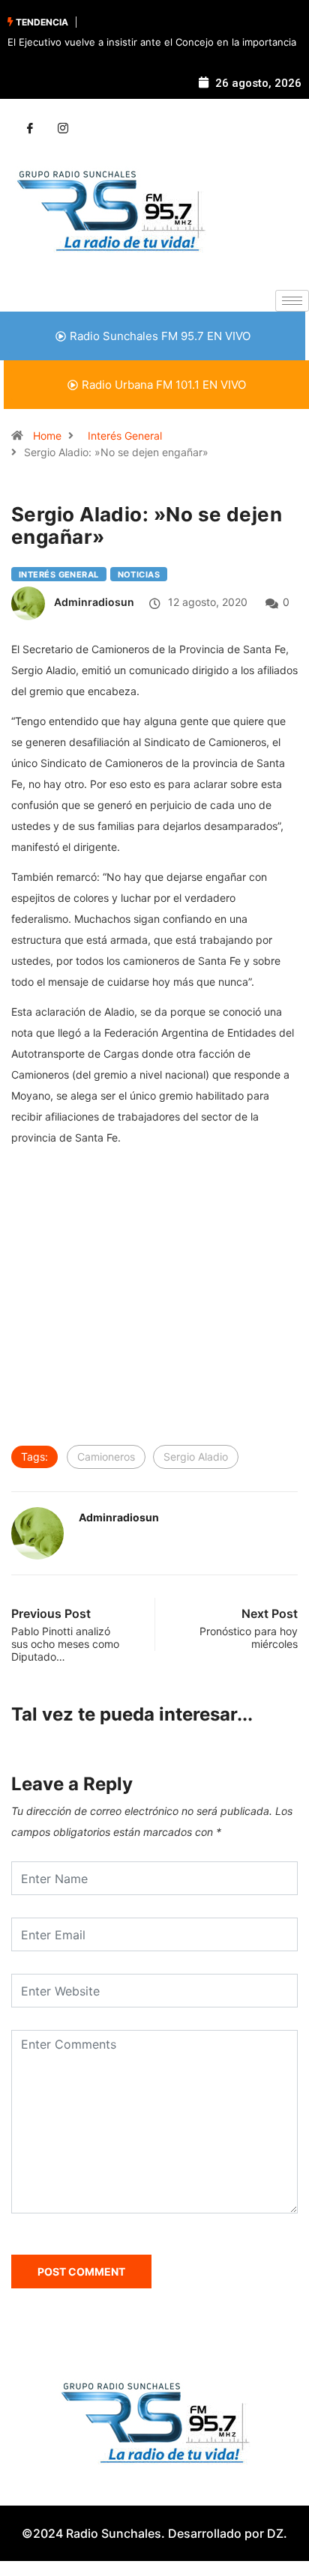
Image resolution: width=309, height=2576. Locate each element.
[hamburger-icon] (292, 301)
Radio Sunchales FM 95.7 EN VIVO (160, 336)
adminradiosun (94, 602)
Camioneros (106, 1457)
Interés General (125, 436)
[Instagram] (63, 129)
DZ (275, 2533)
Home (47, 436)
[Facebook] (30, 129)
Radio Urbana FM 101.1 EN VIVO (164, 385)
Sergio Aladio (196, 1457)
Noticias (139, 575)
